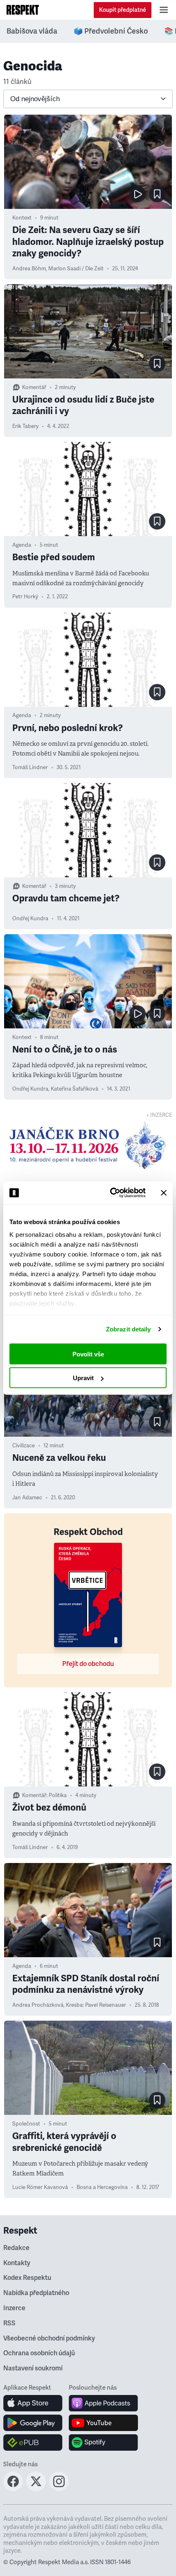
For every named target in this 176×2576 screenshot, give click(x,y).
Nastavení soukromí (33, 2368)
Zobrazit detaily (129, 1329)
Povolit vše (88, 1354)
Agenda (22, 545)
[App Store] (33, 2403)
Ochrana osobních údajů (39, 2353)
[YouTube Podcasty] (103, 2423)
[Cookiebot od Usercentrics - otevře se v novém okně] (111, 1193)
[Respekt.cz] (23, 10)
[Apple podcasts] (103, 2403)
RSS (9, 2323)
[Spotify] (103, 2442)
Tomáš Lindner (30, 767)
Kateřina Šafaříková (74, 1089)
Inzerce (14, 2308)
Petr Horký (25, 597)
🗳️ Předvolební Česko (111, 31)
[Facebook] (13, 2489)
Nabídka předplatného (36, 2293)
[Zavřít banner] (164, 1193)
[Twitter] (36, 2489)
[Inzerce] (88, 1145)
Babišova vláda (32, 31)
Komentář (34, 387)
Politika (58, 1795)
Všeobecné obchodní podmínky (49, 2338)
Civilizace (24, 1446)
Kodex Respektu (27, 2278)
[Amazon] (33, 2442)
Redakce (16, 2248)
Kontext (22, 218)
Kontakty (17, 2263)
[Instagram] (59, 2489)
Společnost (26, 2124)
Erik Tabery (25, 426)
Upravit (83, 1378)
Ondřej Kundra (30, 919)
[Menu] (164, 10)
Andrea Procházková (38, 2005)
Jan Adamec (27, 1498)
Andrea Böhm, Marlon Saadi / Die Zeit (58, 269)
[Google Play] (33, 2423)
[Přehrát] (138, 194)
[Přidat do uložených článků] (157, 194)
